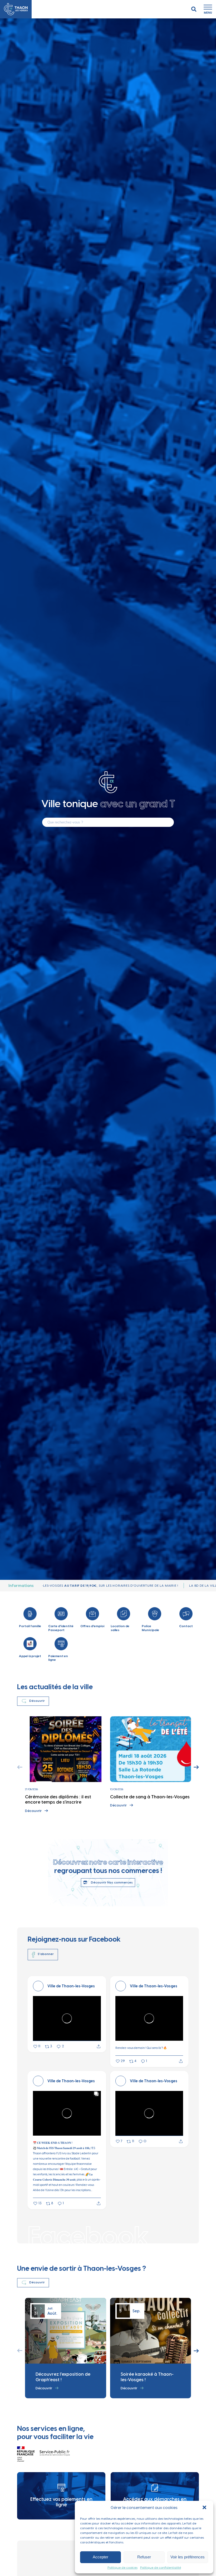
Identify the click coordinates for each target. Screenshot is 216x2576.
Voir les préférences (188, 2557)
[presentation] (20, 1767)
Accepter (100, 2557)
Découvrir (33, 1811)
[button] (205, 2508)
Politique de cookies (122, 2568)
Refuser (144, 2557)
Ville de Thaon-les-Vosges (71, 1986)
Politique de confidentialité (161, 2568)
